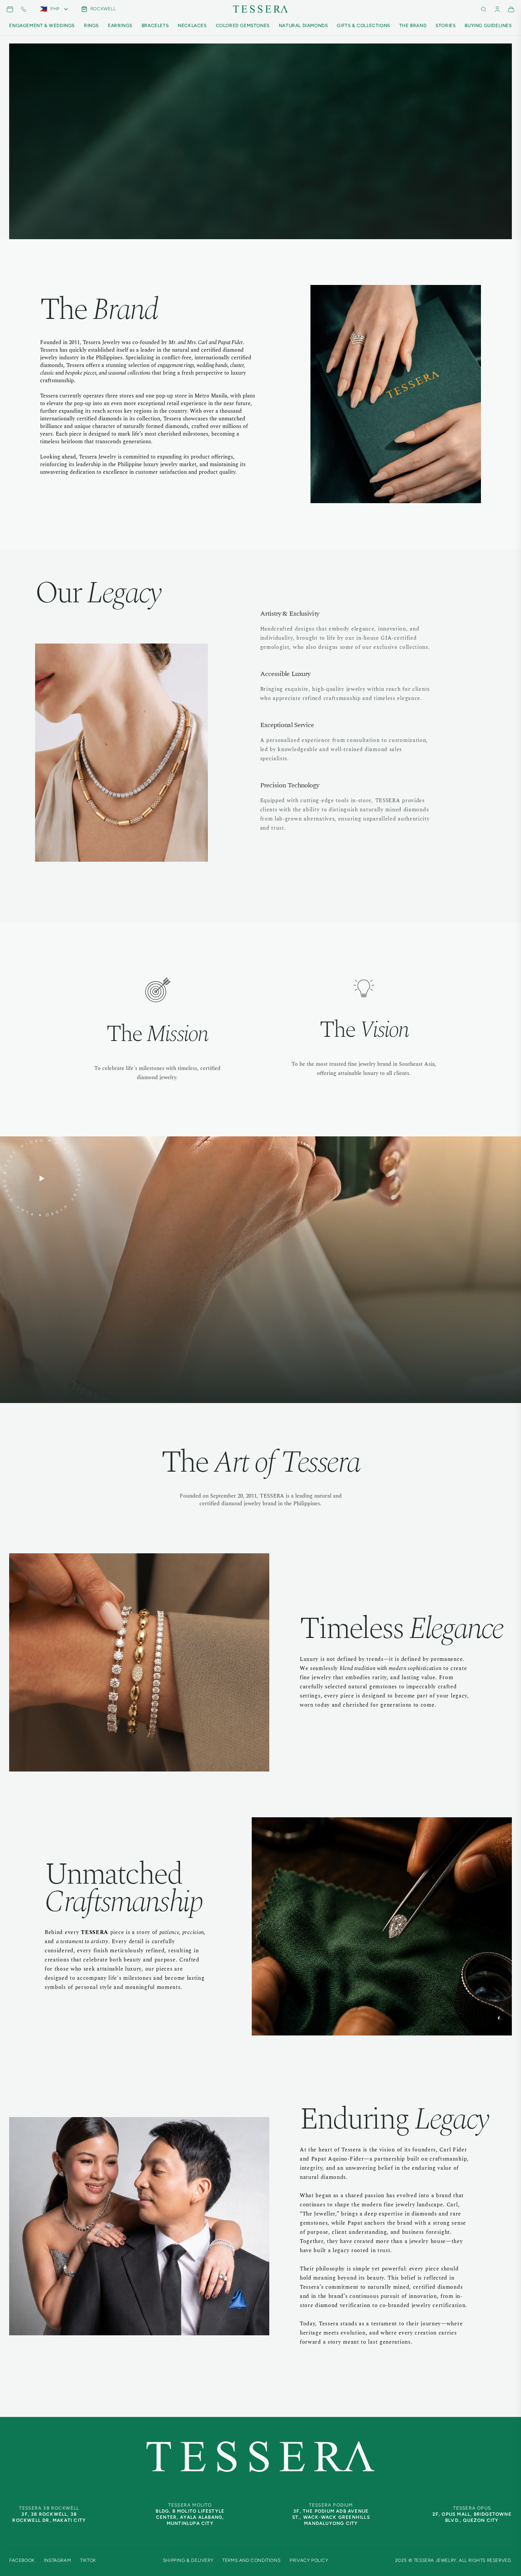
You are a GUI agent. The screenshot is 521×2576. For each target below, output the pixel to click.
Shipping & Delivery (188, 2560)
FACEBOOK (22, 2560)
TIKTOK (88, 2560)
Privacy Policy (309, 2560)
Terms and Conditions (251, 2560)
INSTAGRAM (57, 2560)
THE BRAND (413, 26)
